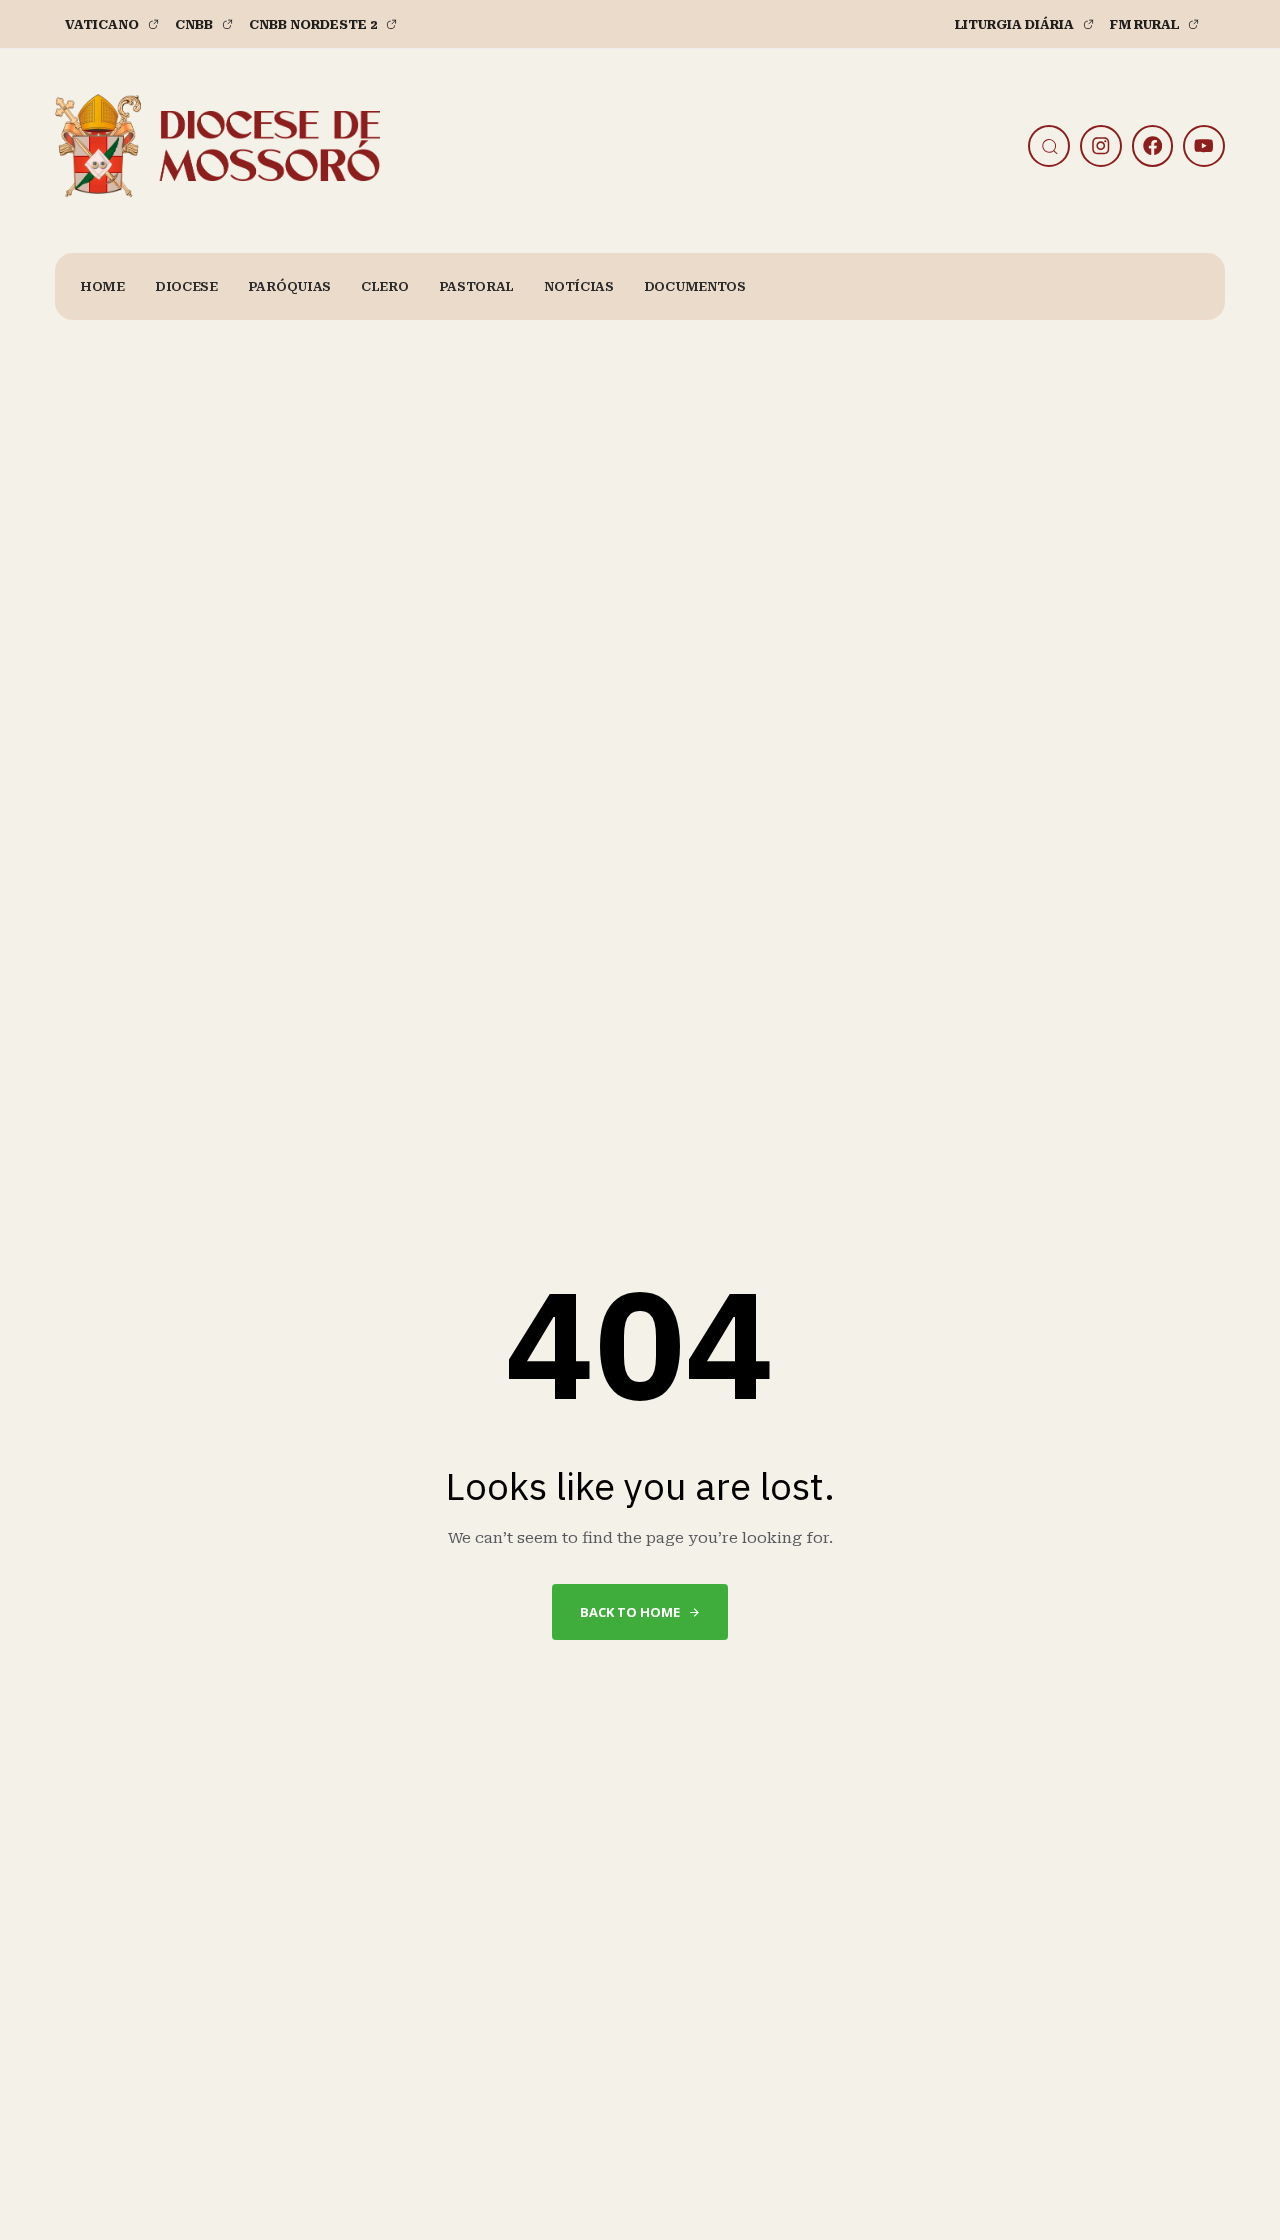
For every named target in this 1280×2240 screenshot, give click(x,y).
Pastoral (477, 286)
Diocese (186, 286)
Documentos (695, 286)
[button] (1053, 146)
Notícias (579, 286)
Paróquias (289, 286)
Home (102, 286)
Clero (385, 286)
